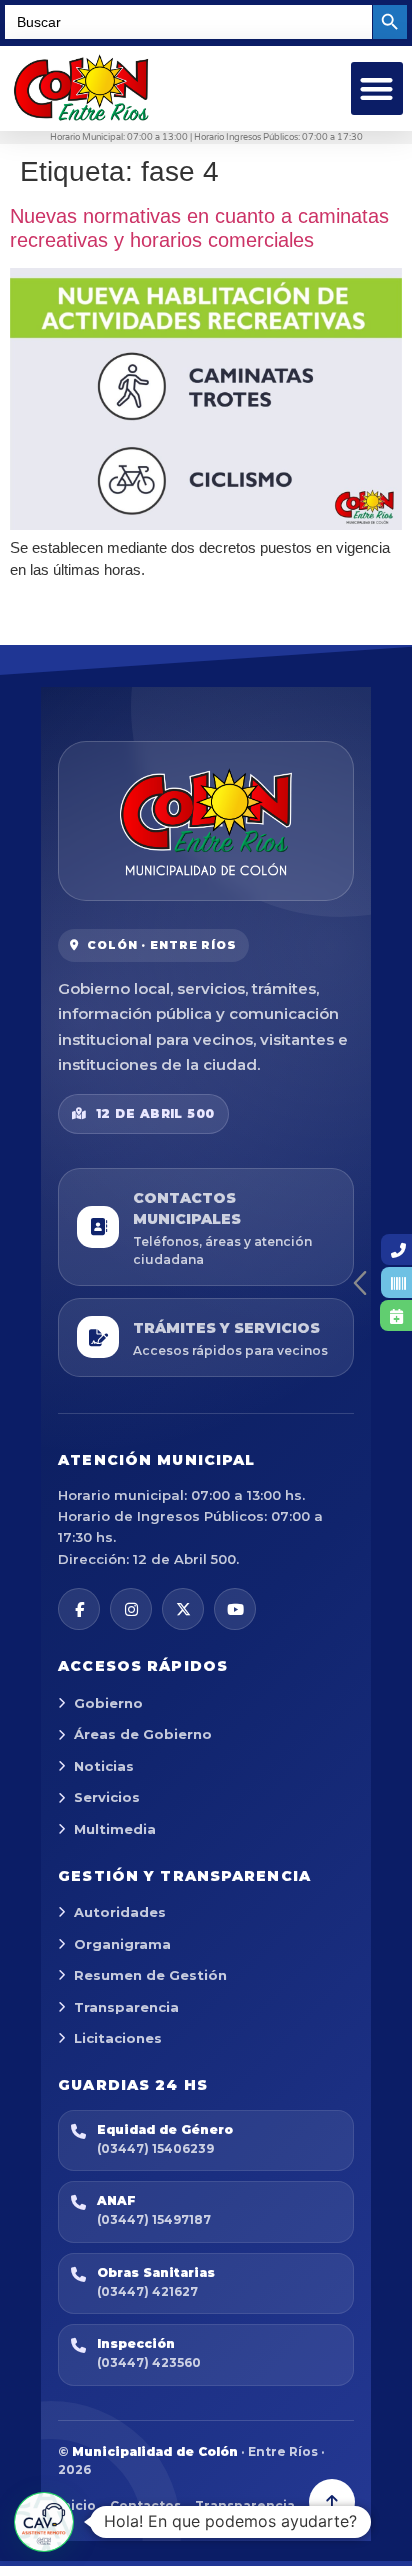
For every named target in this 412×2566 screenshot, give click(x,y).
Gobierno (108, 1703)
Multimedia (115, 1829)
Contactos (145, 2505)
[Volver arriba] (332, 2502)
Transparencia (126, 2007)
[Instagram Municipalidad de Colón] (131, 1609)
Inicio (77, 2505)
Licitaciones (118, 2038)
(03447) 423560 (149, 2362)
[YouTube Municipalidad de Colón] (235, 1609)
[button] (377, 88)
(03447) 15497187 (154, 2219)
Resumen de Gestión (150, 1975)
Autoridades (120, 1912)
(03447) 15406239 (155, 2148)
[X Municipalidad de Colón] (183, 1609)
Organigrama (122, 1944)
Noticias (104, 1766)
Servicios (107, 1797)
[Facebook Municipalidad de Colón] (79, 1609)
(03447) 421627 (147, 2291)
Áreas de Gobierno (143, 1734)
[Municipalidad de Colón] (206, 821)
